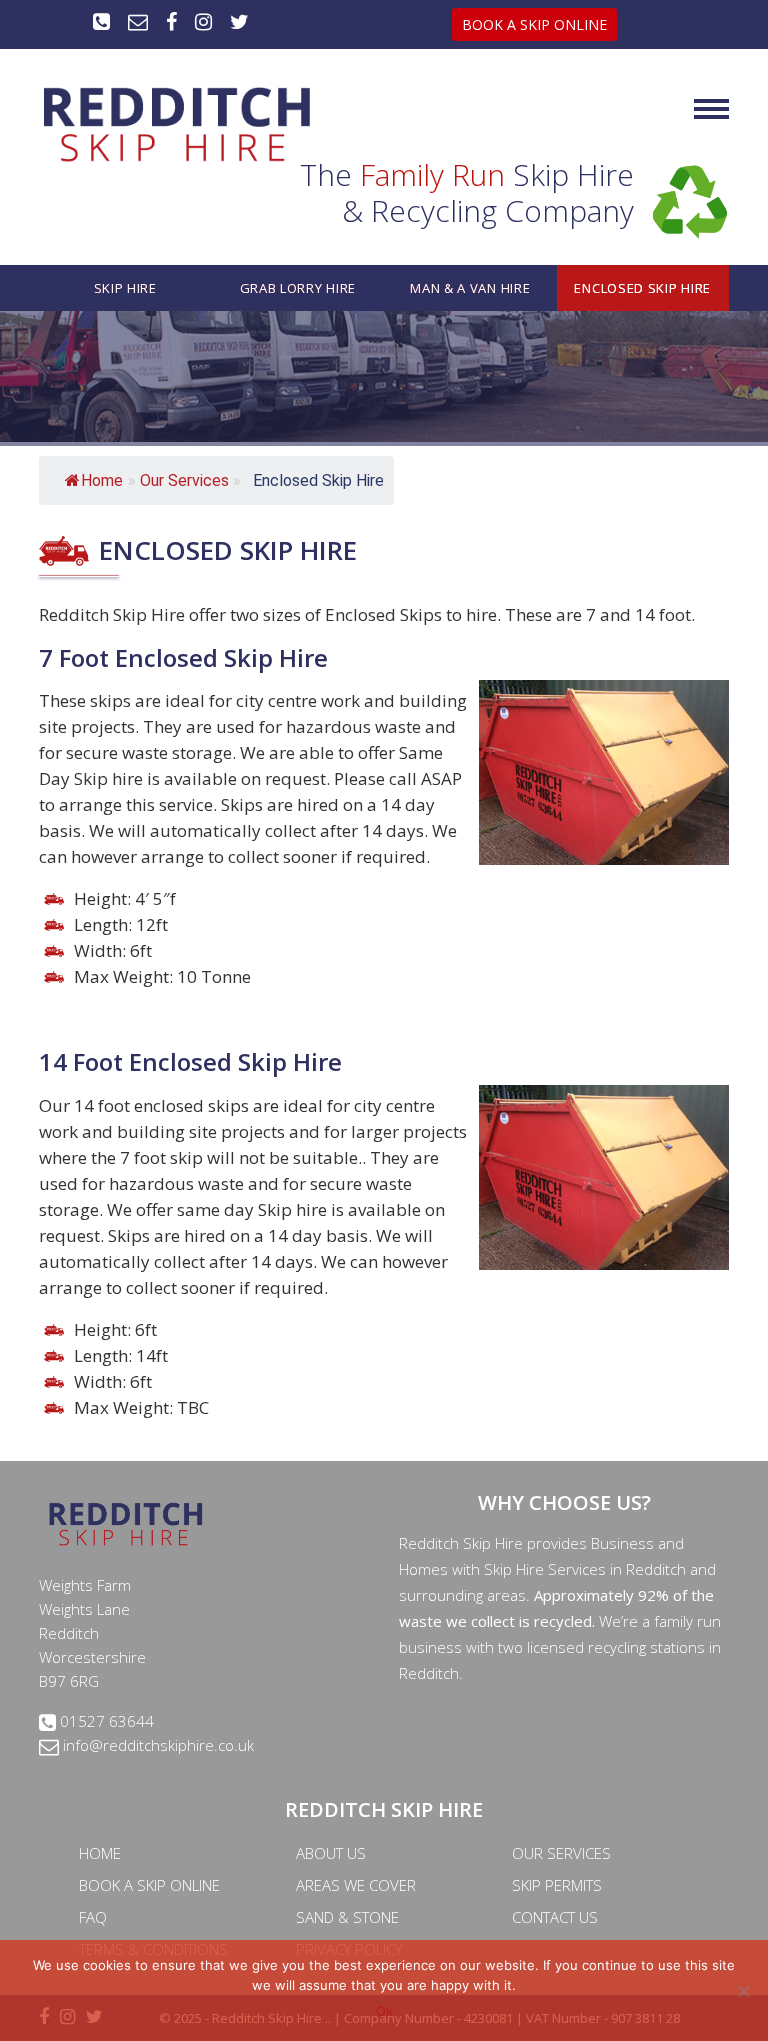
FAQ (93, 1917)
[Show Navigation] (711, 116)
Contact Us (555, 1917)
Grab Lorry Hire (298, 288)
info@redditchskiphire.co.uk (156, 1745)
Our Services (561, 1853)
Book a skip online (534, 24)
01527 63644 (105, 1721)
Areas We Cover (356, 1885)
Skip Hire (125, 288)
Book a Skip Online (149, 1885)
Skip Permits (557, 1885)
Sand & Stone (347, 1917)
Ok (384, 2011)
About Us (331, 1853)
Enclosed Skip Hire (642, 288)
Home (102, 480)
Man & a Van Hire (470, 288)
